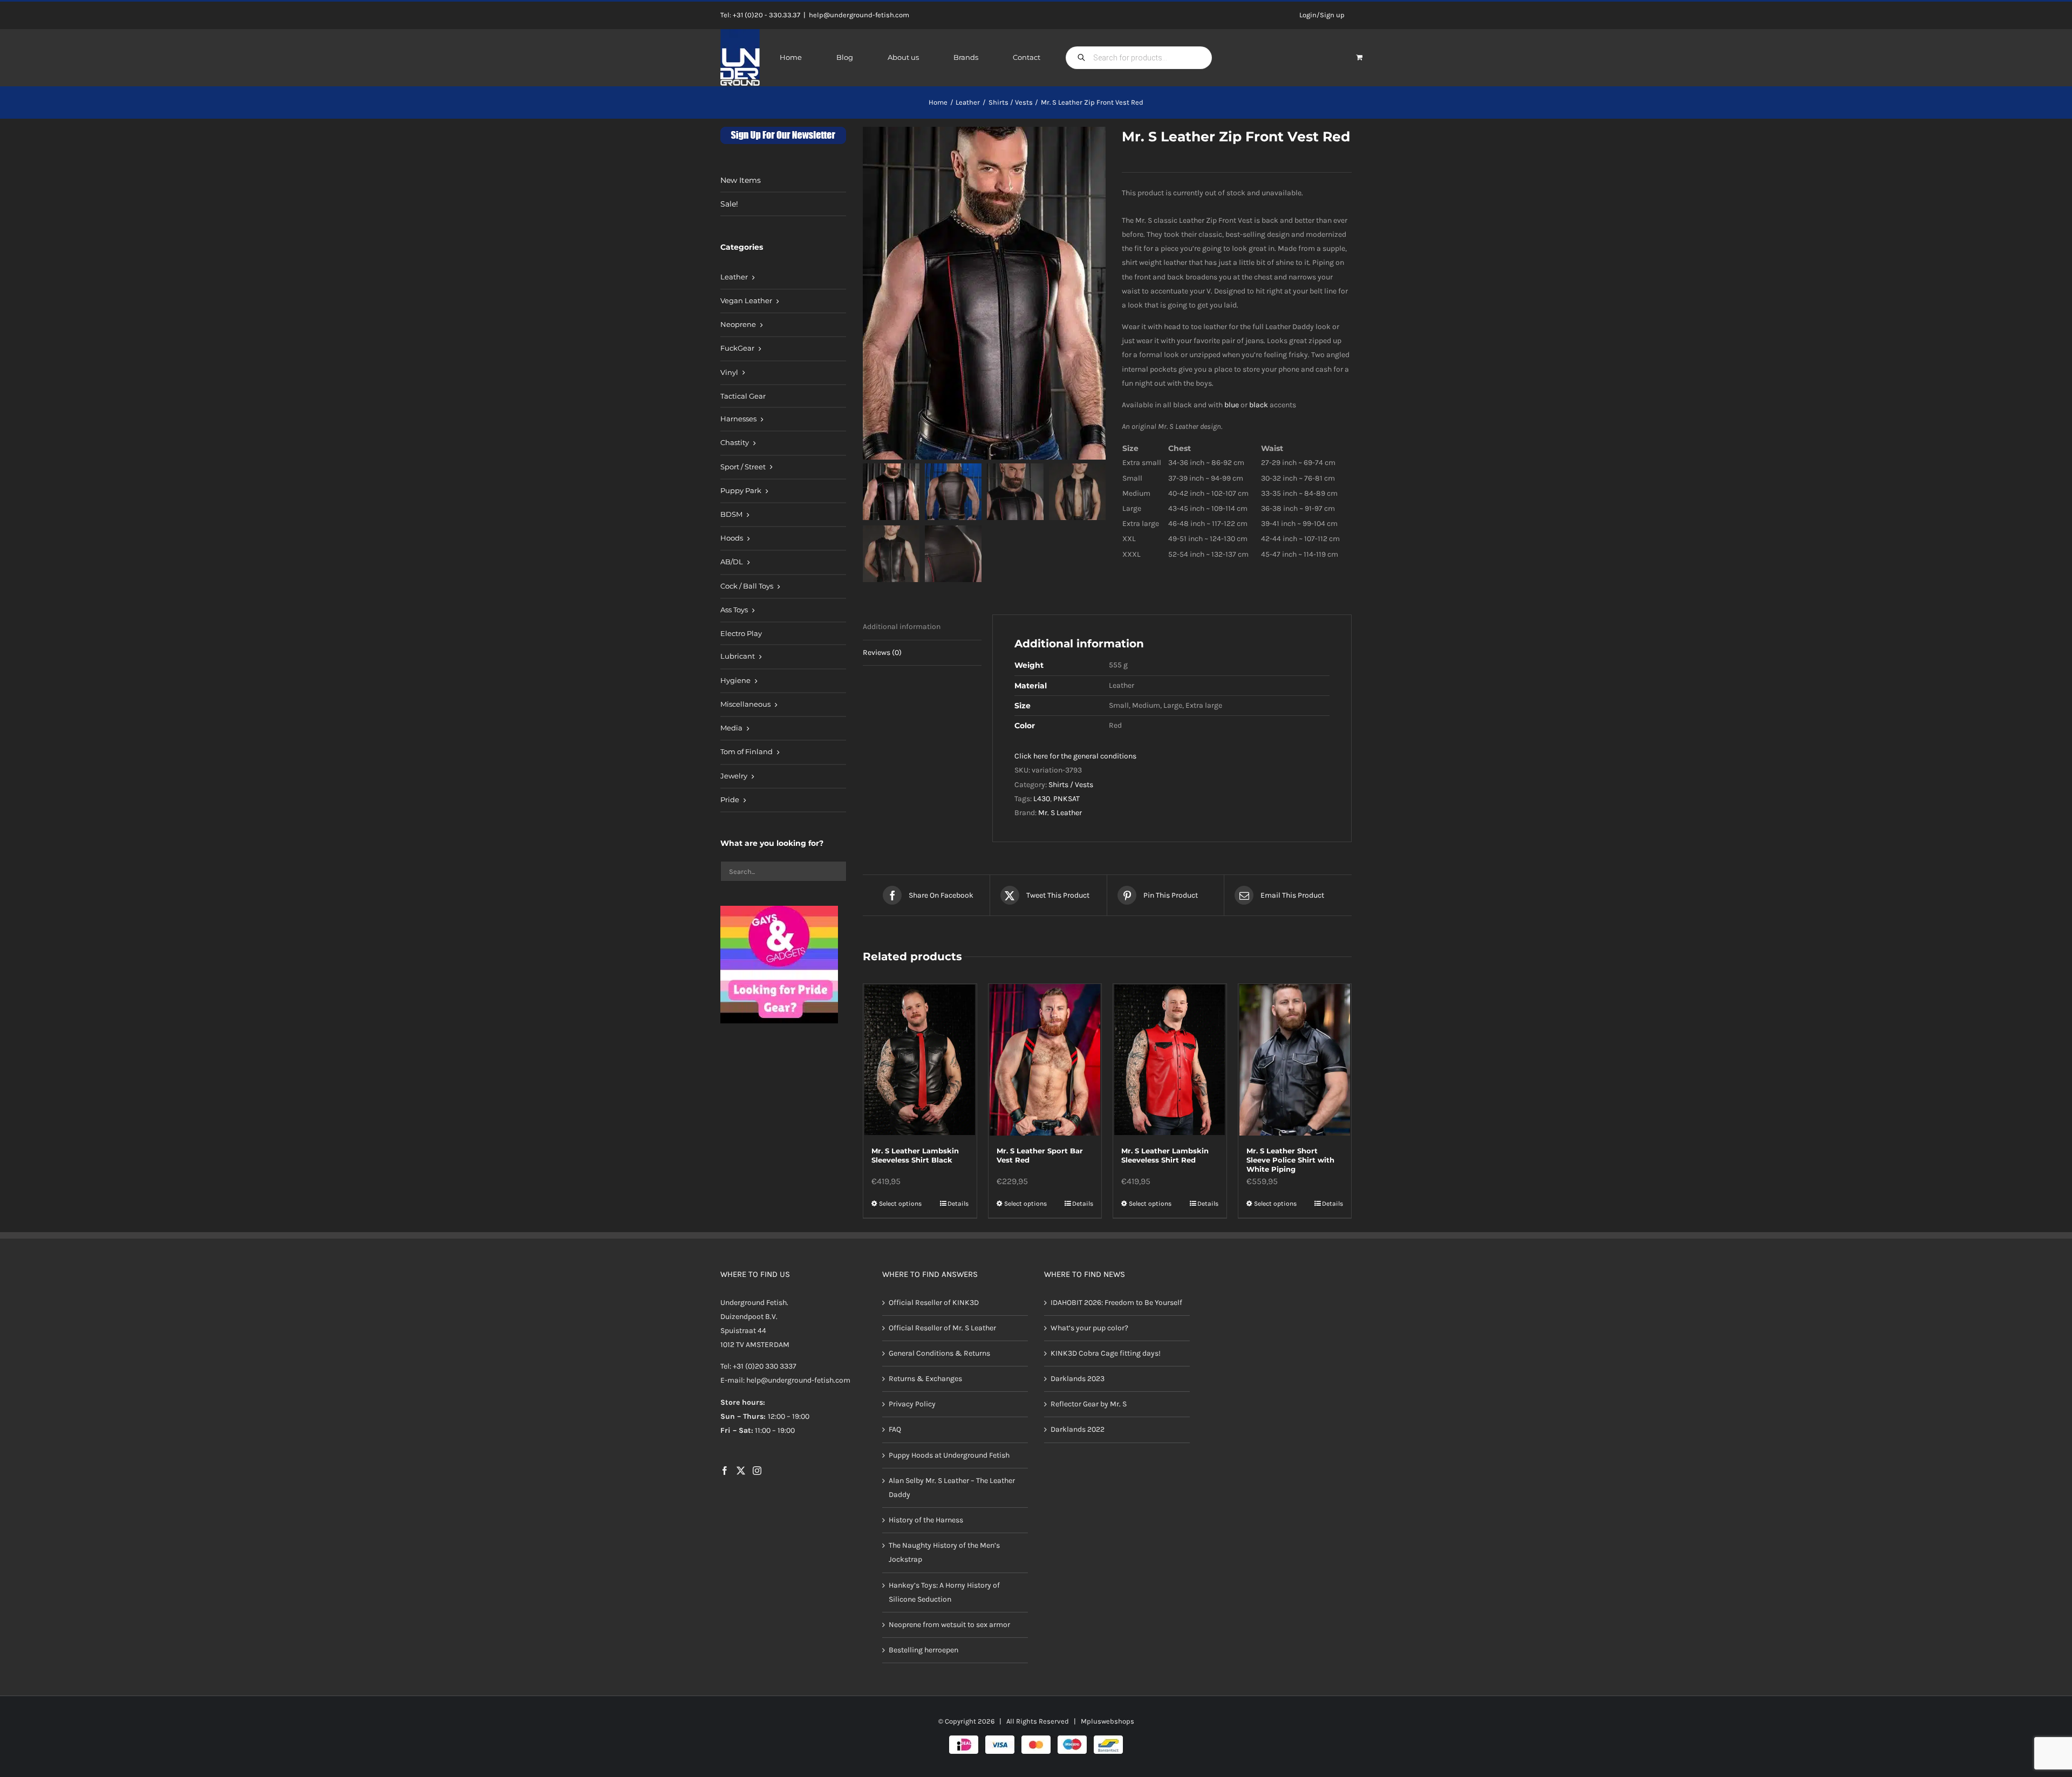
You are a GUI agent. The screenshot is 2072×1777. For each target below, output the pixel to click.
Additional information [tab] (902, 627)
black (1259, 405)
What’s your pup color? (1089, 1328)
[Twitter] (741, 1471)
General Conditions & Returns (939, 1353)
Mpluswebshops (1107, 1722)
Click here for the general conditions (1075, 756)
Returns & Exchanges (925, 1379)
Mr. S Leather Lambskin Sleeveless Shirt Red (1165, 1155)
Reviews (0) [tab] (882, 652)
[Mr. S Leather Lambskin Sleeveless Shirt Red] (1170, 1060)
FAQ (895, 1430)
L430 (1042, 799)
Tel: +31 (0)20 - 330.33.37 (760, 15)
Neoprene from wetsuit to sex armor (949, 1625)
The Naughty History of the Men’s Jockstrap (944, 1553)
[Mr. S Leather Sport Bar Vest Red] (1045, 1060)
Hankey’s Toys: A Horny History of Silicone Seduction (944, 1592)
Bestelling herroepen (923, 1650)
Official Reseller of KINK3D (934, 1303)
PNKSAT (1066, 799)
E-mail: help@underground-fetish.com (785, 1381)
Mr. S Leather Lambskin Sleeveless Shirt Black (915, 1155)
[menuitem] (783, 278)
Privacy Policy (912, 1404)
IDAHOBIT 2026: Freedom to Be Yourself (1116, 1303)
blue (1232, 405)
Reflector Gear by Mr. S (1089, 1404)
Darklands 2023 (1078, 1379)
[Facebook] (725, 1471)
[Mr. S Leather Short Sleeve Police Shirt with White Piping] (1295, 1060)
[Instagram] (757, 1471)
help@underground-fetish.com (859, 15)
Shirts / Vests (1071, 785)
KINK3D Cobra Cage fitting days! (1106, 1353)
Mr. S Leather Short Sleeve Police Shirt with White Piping (1290, 1160)
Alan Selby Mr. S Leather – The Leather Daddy (952, 1488)
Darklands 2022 (1078, 1430)
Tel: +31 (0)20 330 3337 (758, 1367)
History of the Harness (926, 1520)
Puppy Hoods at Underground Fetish (949, 1455)
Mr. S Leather (1060, 813)
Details (958, 1204)
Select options (900, 1204)
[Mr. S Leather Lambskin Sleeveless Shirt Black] (920, 1060)
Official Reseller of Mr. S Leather (942, 1328)
